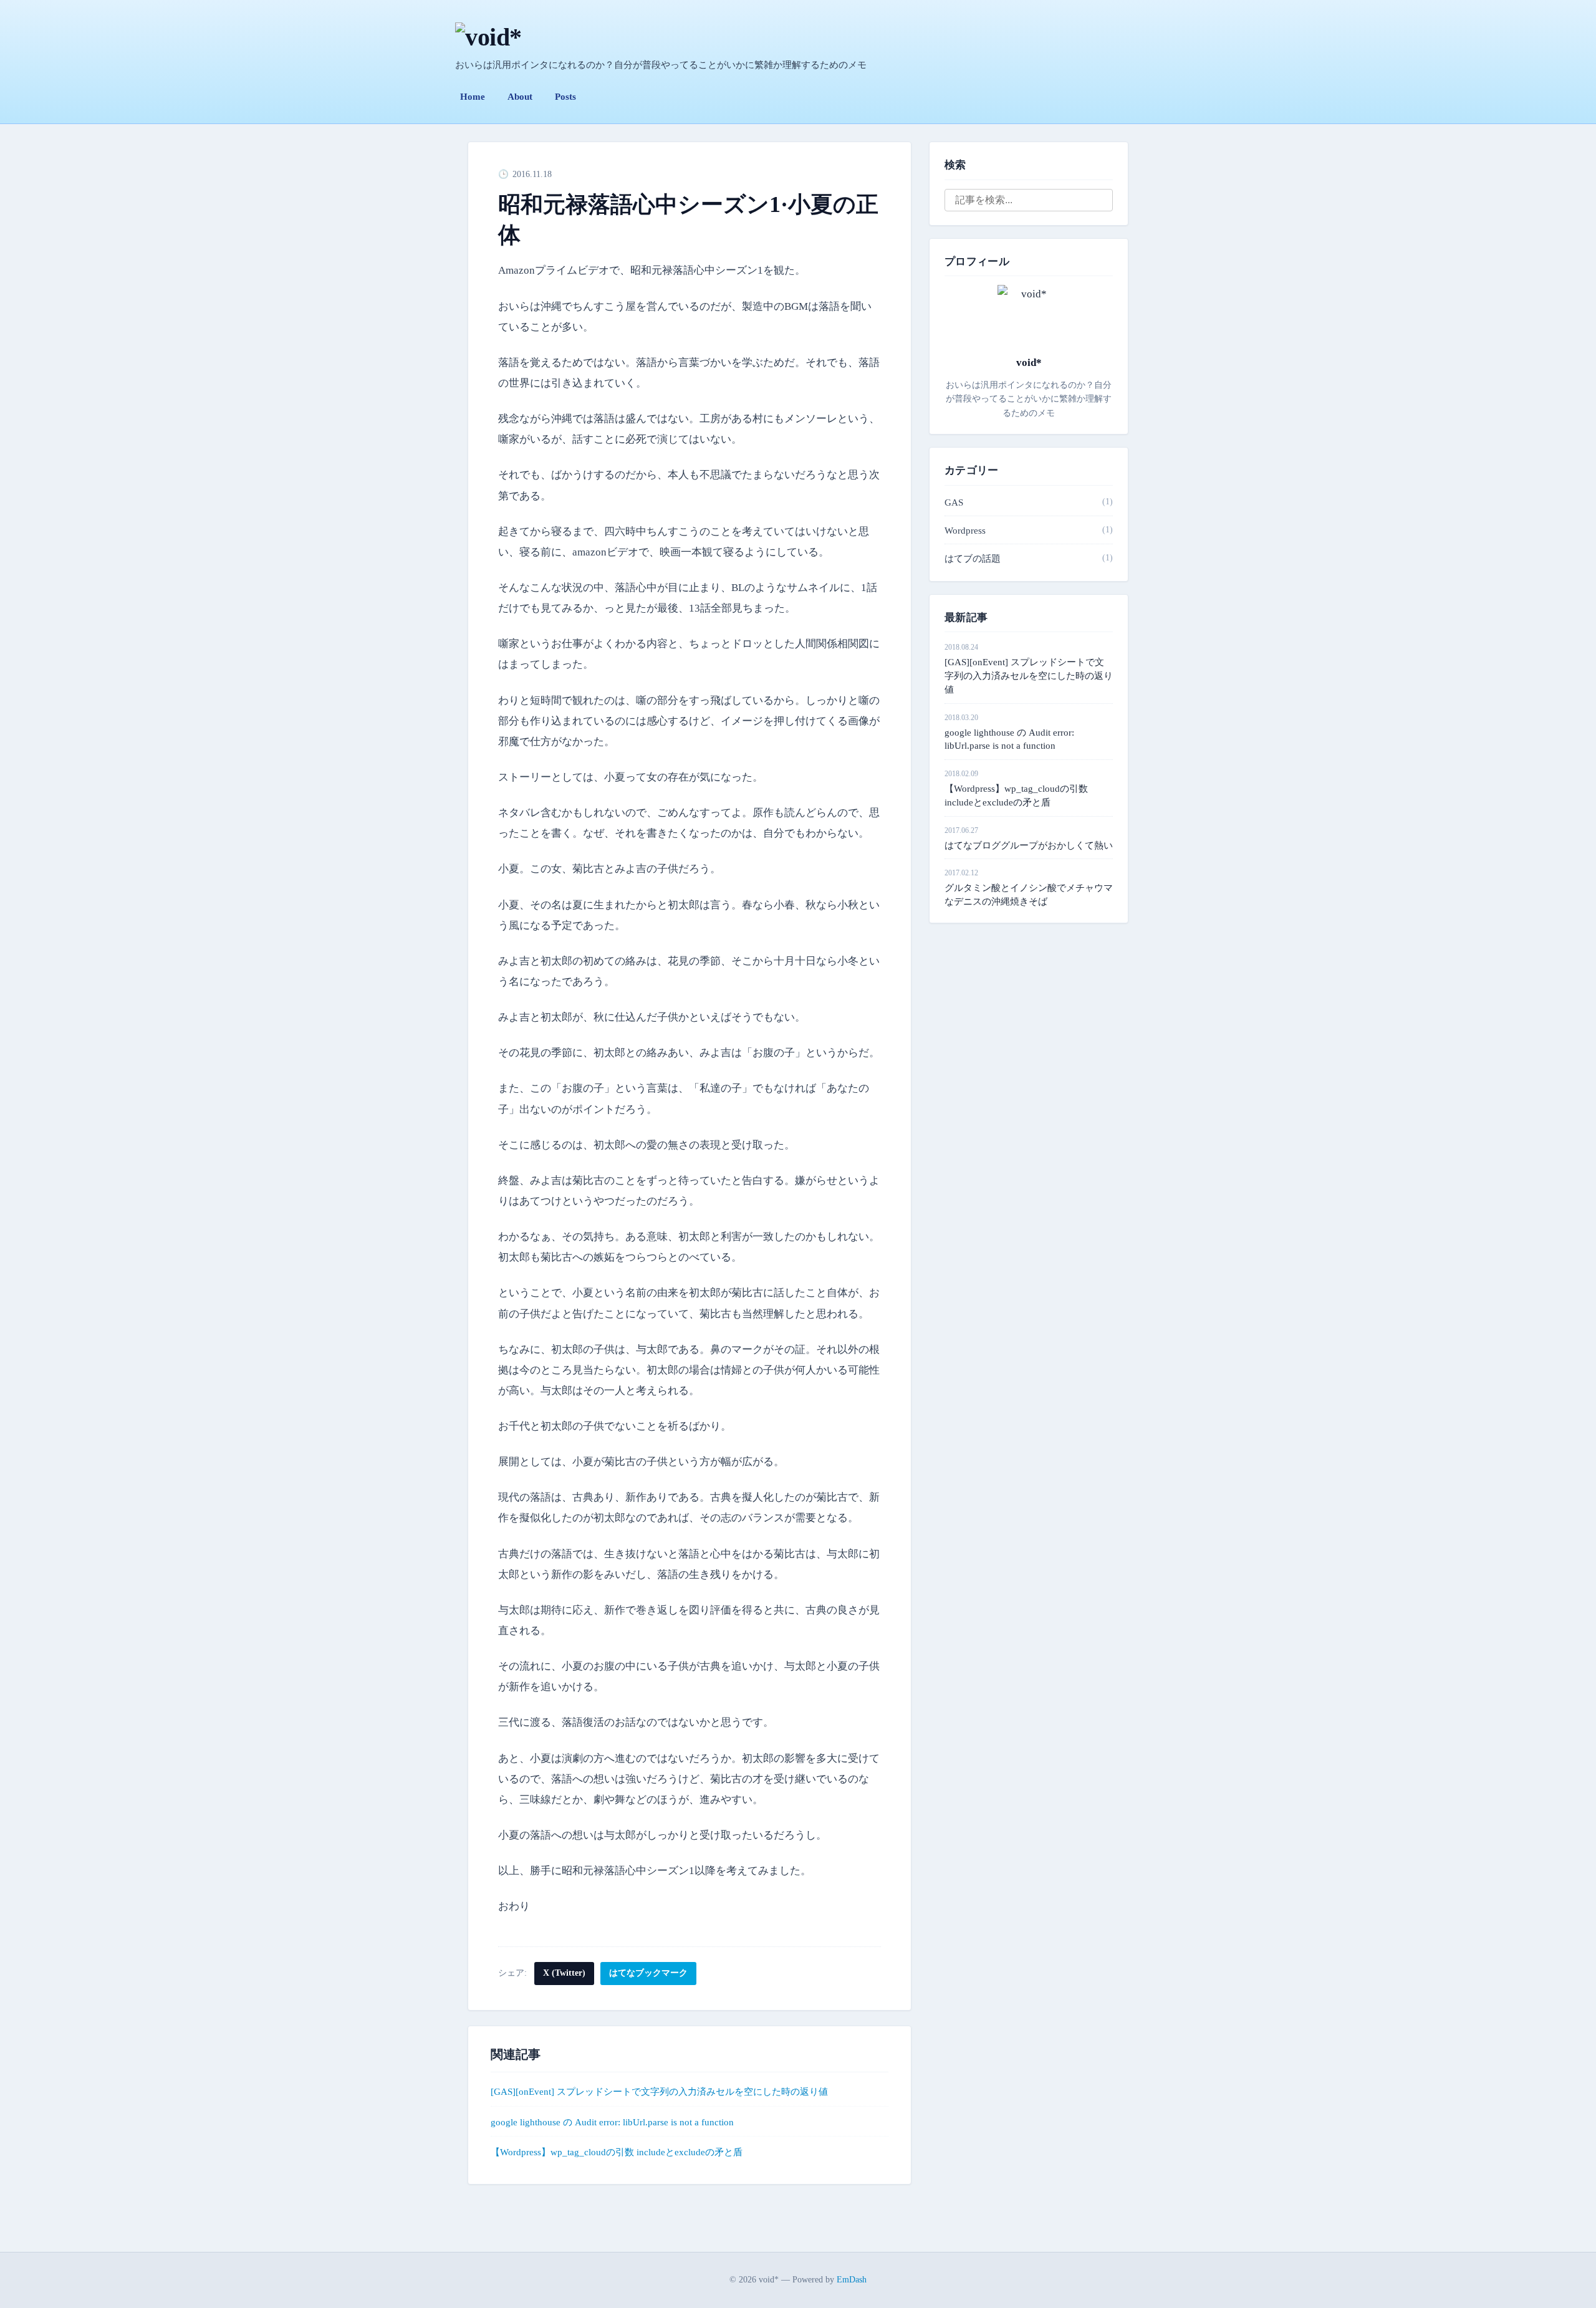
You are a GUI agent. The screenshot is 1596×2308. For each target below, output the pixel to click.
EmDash (852, 2280)
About (520, 97)
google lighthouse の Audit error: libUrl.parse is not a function (612, 2122)
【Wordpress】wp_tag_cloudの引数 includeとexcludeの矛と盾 (617, 2152)
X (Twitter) (564, 1973)
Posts (565, 97)
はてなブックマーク (648, 1973)
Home (473, 97)
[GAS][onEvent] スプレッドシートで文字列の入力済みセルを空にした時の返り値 (659, 2092)
